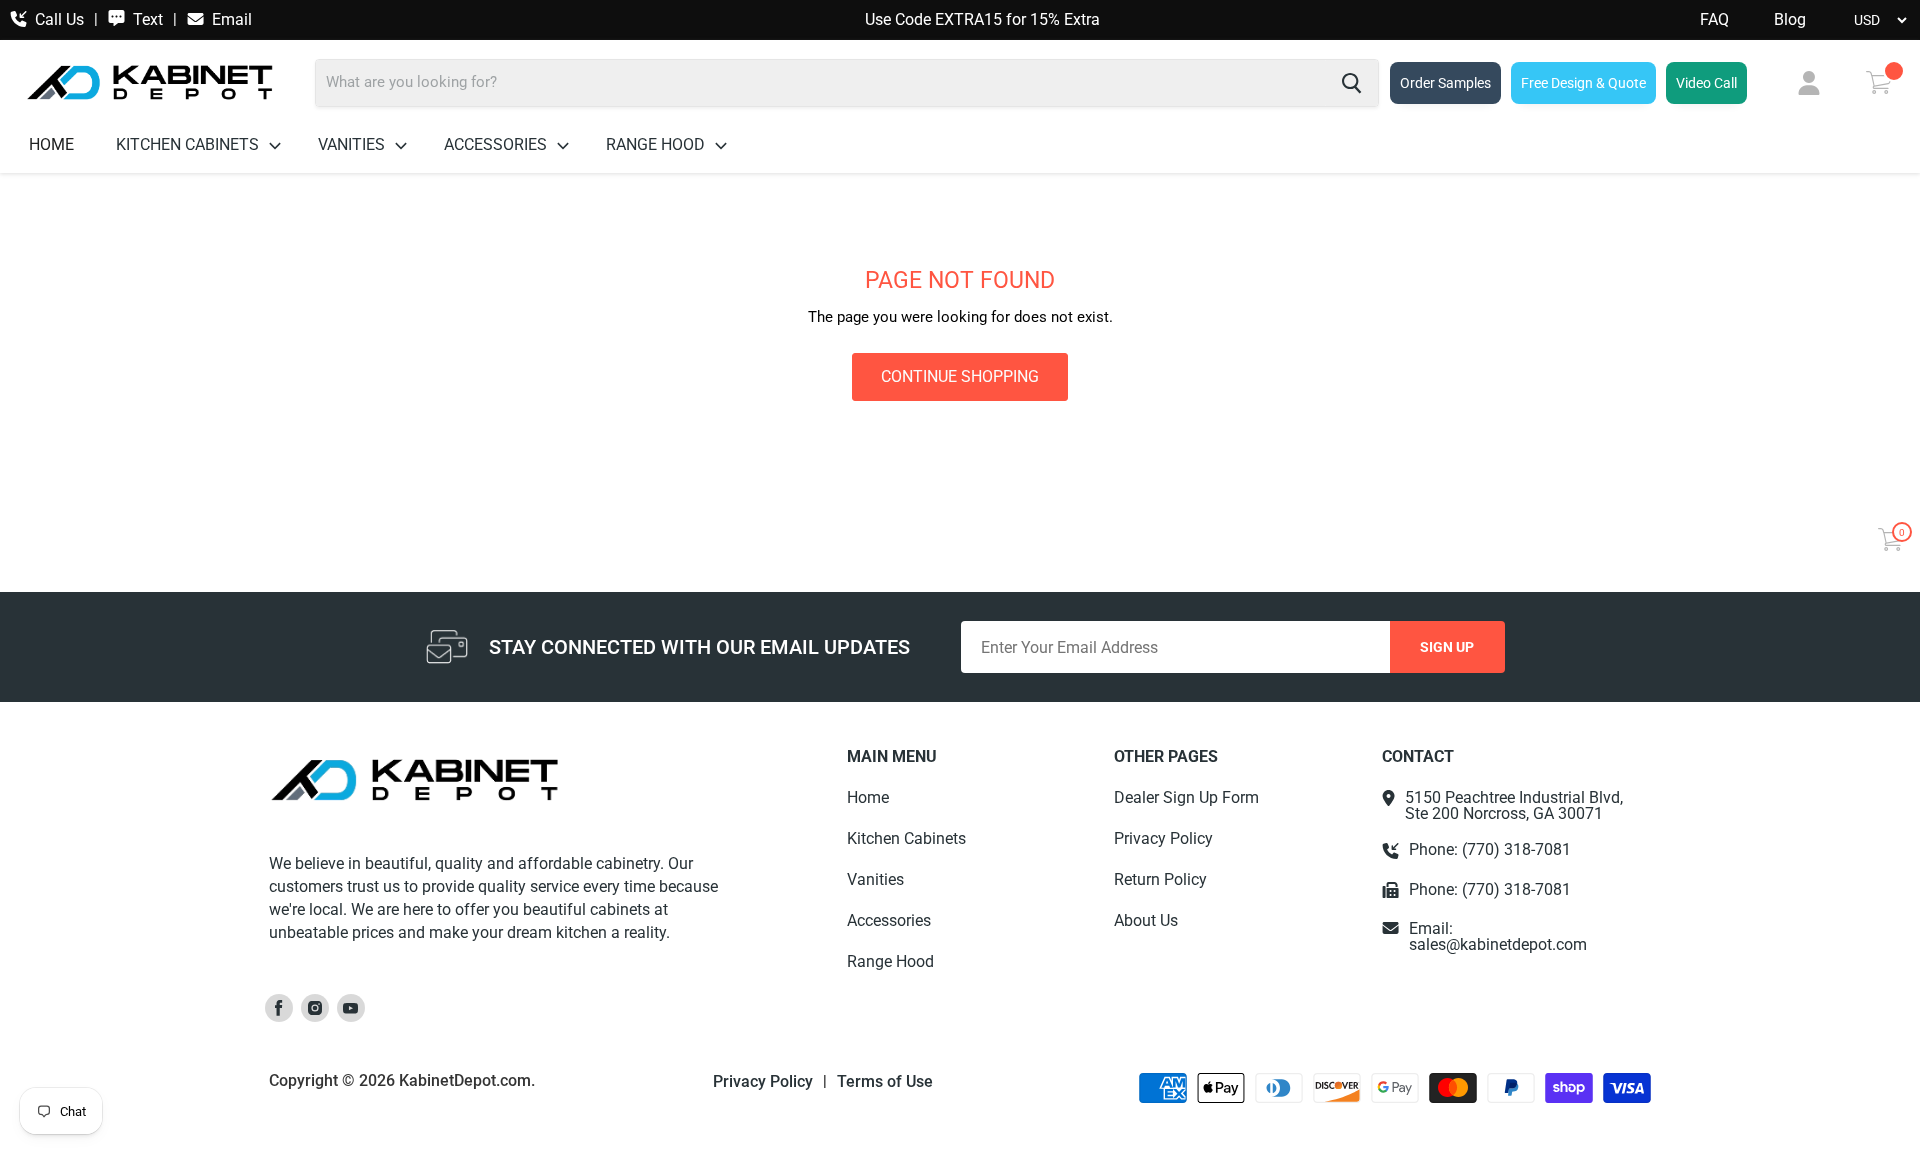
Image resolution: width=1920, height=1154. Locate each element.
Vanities (353, 144)
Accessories (497, 144)
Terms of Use (885, 1082)
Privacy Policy (1163, 838)
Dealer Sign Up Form (1186, 797)
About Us (1146, 920)
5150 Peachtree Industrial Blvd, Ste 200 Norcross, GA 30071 (1514, 806)
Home (51, 144)
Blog (1790, 20)
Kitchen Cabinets (189, 144)
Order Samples (1445, 83)
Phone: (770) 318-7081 (1490, 850)
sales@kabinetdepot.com (1498, 944)
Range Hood (657, 144)
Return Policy (1160, 879)
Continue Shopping (960, 376)
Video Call (1706, 83)
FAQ (1714, 20)
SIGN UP (1447, 647)
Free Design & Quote (1583, 83)
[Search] (1351, 83)
